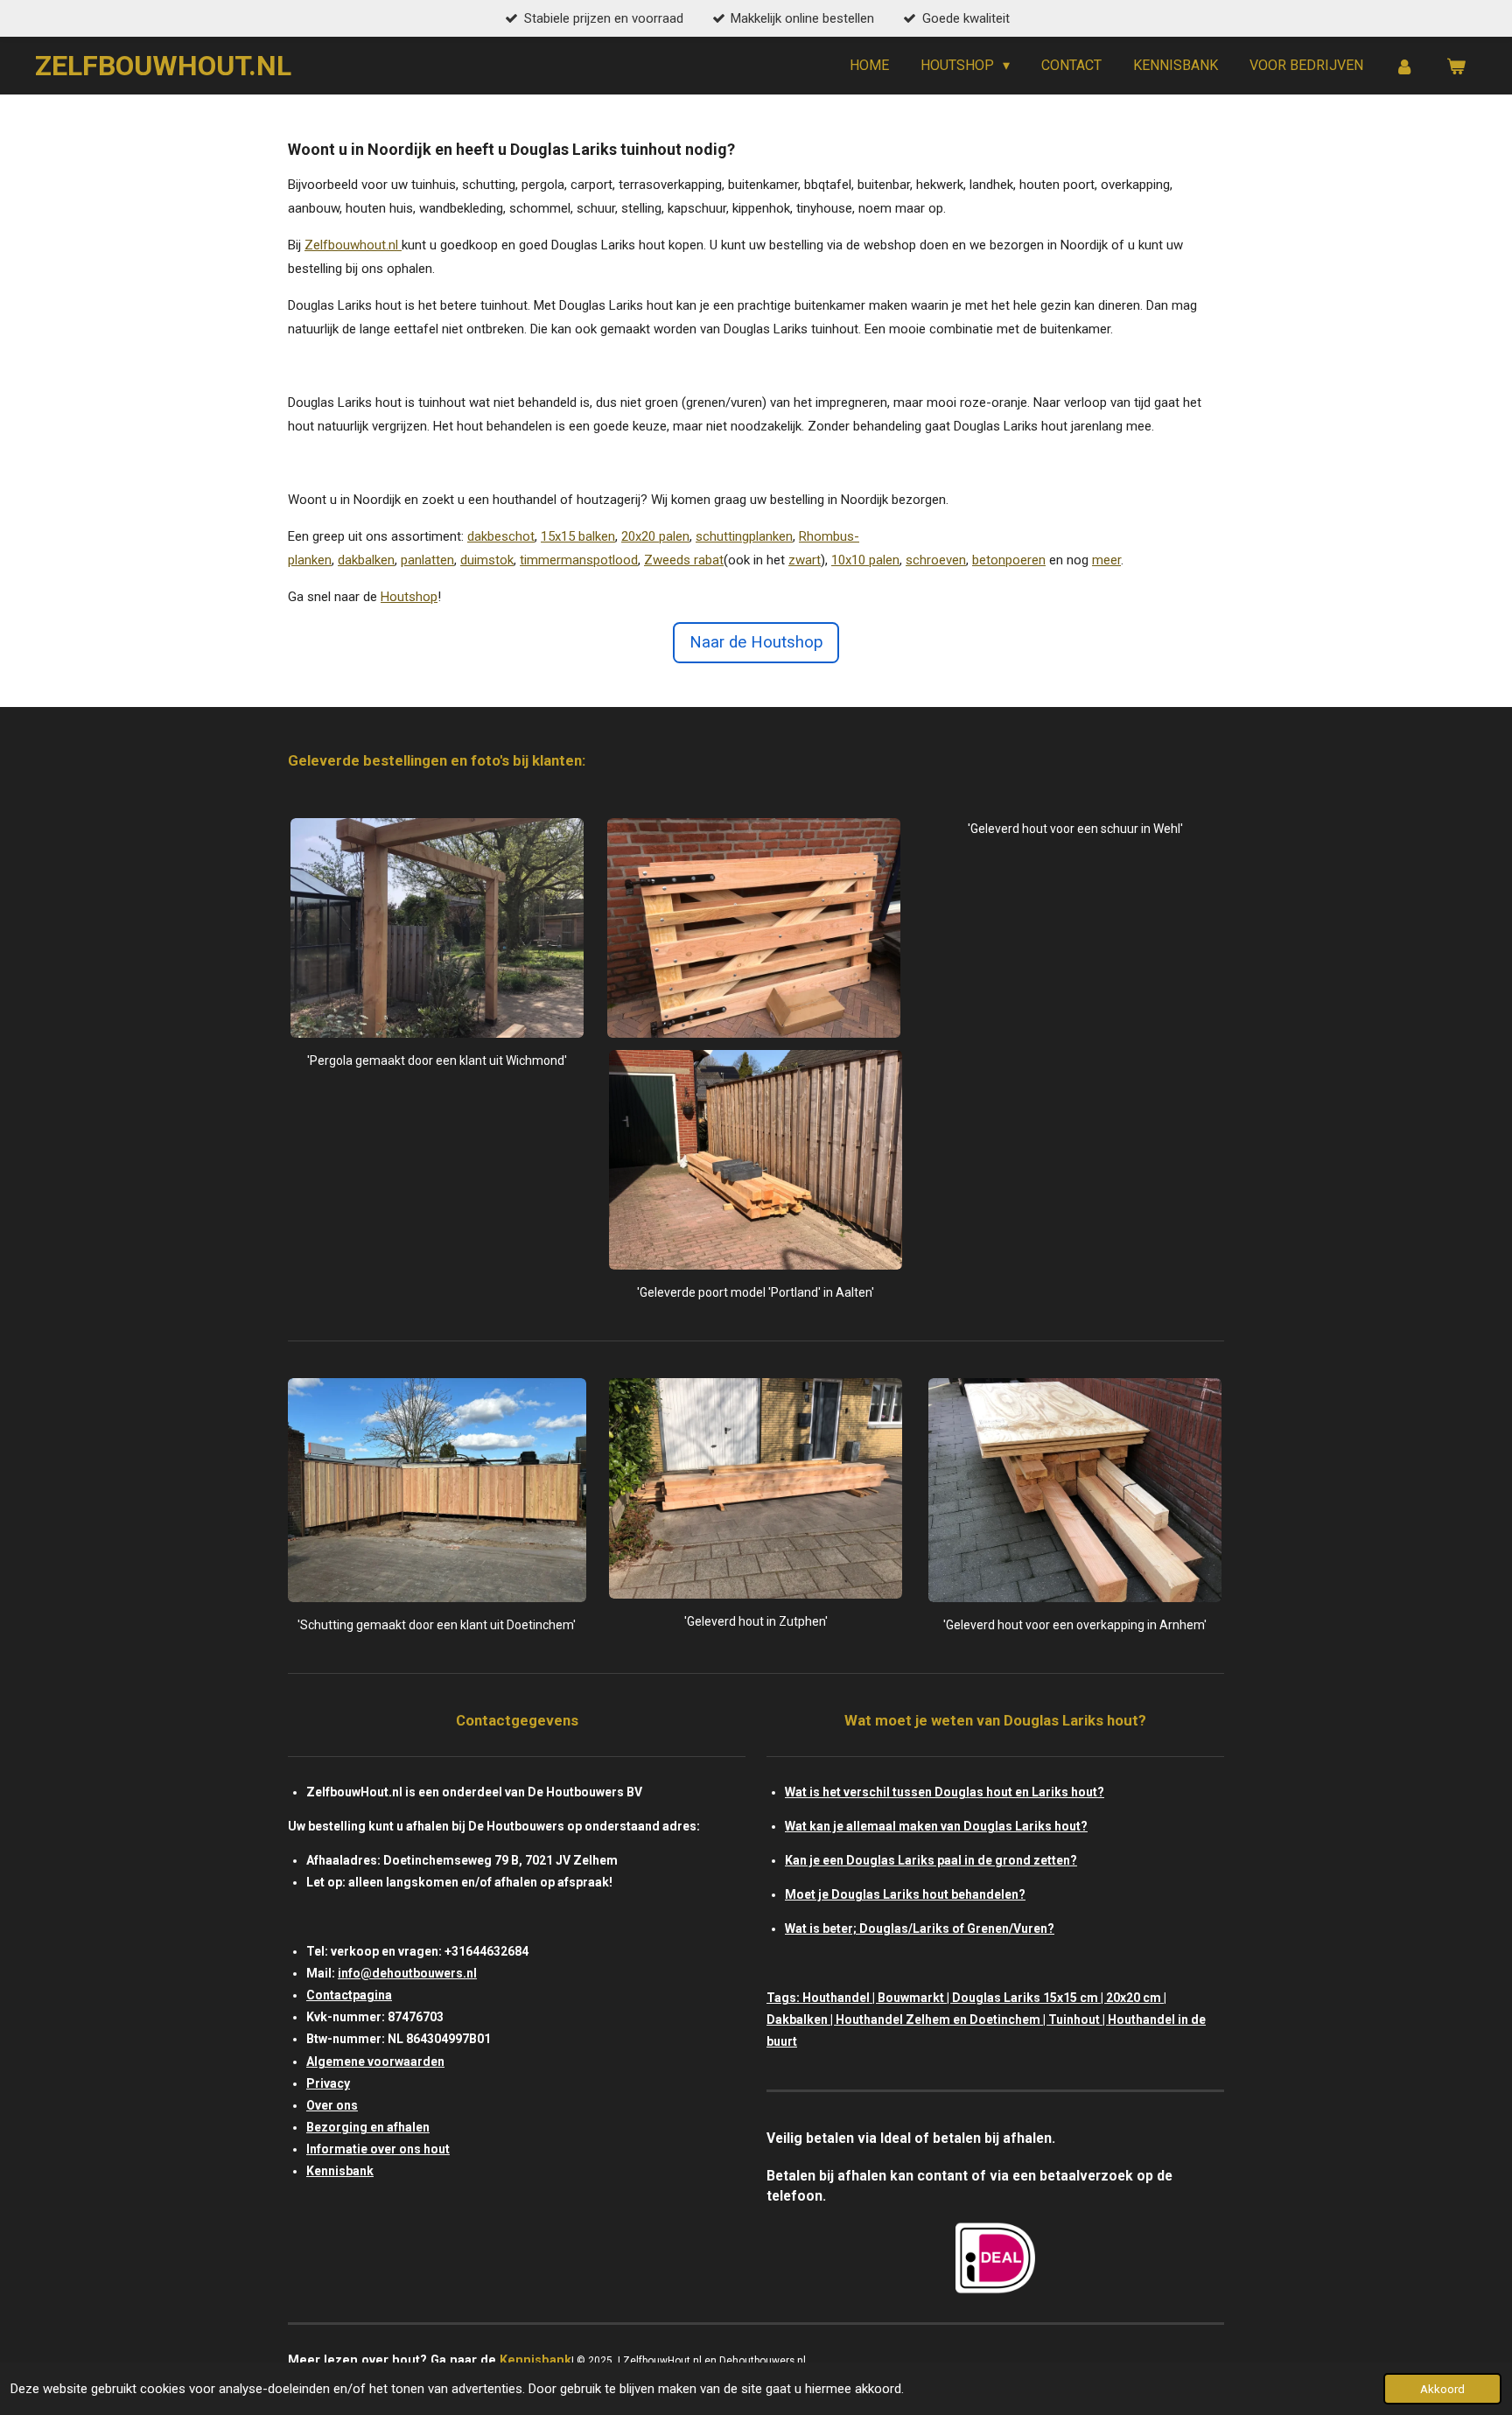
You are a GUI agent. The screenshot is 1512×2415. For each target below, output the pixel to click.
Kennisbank (340, 2171)
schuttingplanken (744, 536)
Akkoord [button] (1442, 2389)
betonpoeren (1009, 560)
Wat (796, 1792)
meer (1106, 560)
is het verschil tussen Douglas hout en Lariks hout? (955, 1792)
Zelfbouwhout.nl (351, 245)
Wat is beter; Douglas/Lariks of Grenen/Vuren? (920, 1928)
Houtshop (409, 597)
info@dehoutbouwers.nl (407, 1973)
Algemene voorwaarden (375, 2061)
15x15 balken (578, 536)
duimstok (487, 560)
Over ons (332, 2105)
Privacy (328, 2083)
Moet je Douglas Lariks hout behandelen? (905, 1894)
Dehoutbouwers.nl (764, 2361)
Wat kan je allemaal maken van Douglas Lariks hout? (936, 1826)
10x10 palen (865, 560)
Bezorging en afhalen (368, 2127)
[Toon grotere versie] (437, 928)
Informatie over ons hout (378, 2149)
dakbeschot (501, 536)
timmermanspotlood (579, 560)
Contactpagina (349, 1995)
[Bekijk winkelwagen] (1456, 66)
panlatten (427, 560)
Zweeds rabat (684, 560)
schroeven (936, 560)
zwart (805, 560)
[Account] (1404, 66)
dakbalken (366, 560)
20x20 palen (655, 536)
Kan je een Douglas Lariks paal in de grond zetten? (931, 1860)
